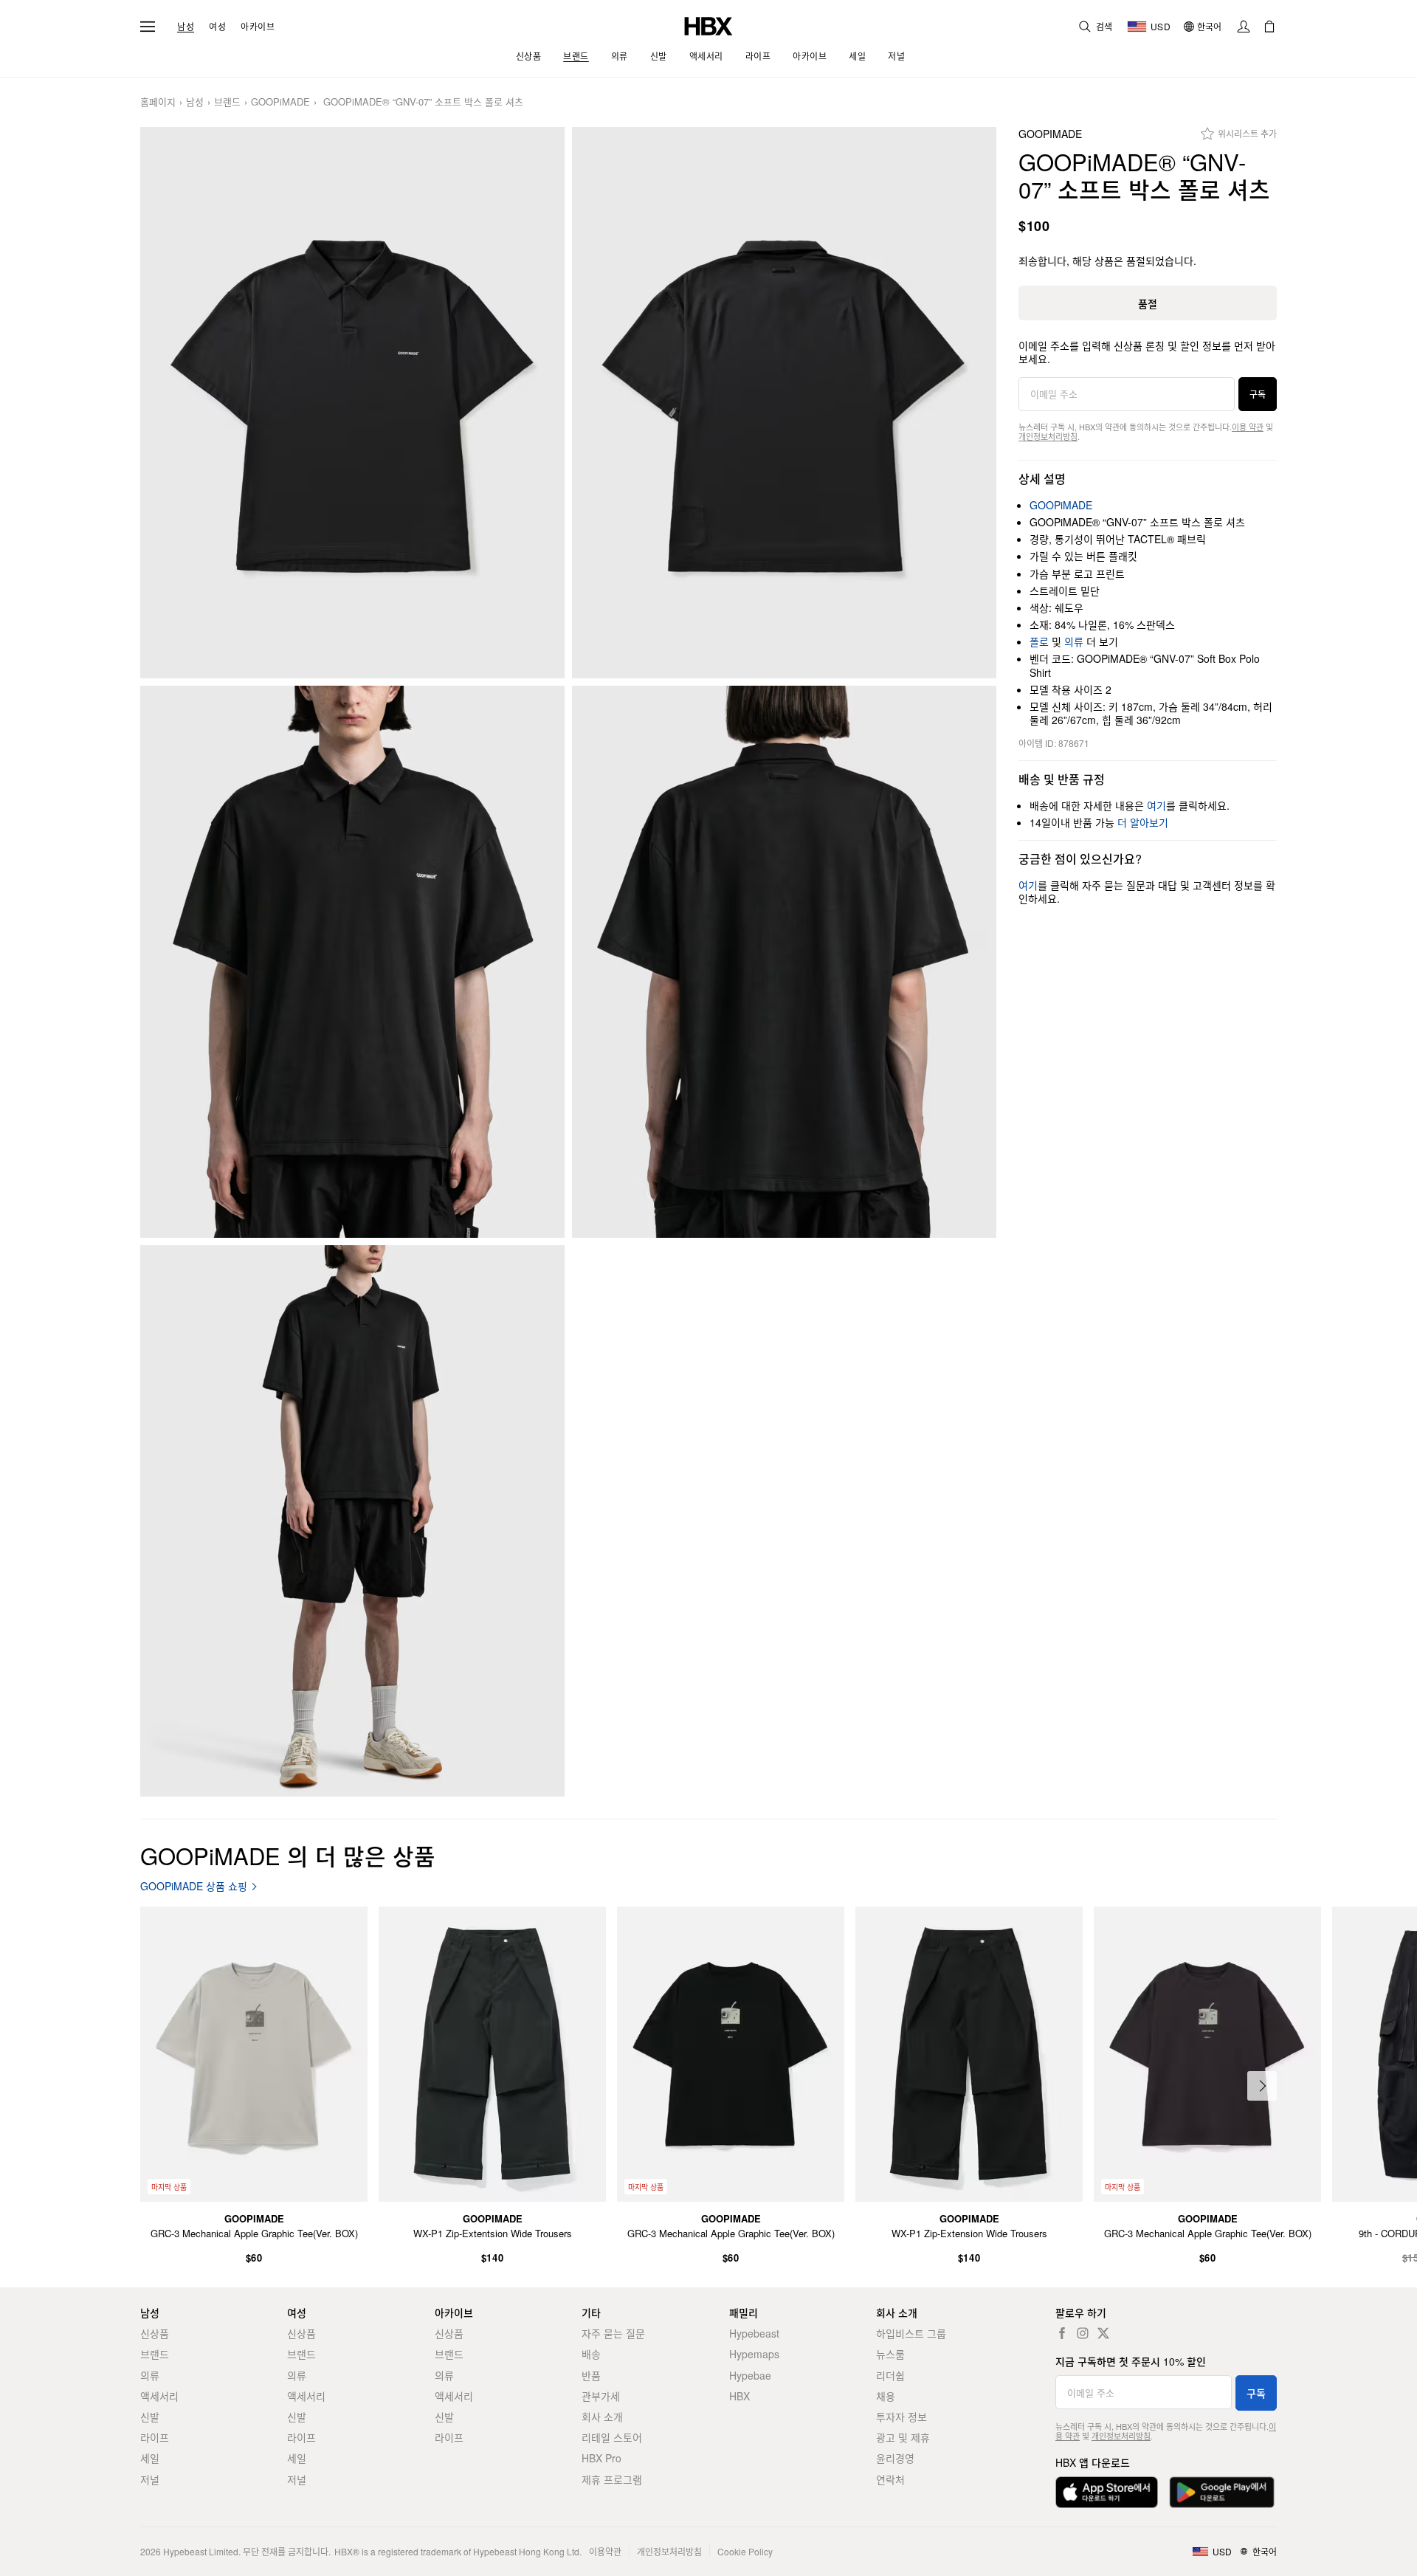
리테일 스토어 (612, 2437)
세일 (150, 2458)
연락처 (890, 2479)
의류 (1074, 641)
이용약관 (605, 2551)
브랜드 (227, 102)
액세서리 (159, 2396)
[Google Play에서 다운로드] (1222, 2492)
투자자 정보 (901, 2417)
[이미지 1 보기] (352, 403)
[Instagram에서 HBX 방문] (1083, 2333)
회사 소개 (602, 2417)
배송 (591, 2354)
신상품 (155, 2333)
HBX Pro (601, 2458)
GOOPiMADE (280, 102)
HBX (739, 2396)
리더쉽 (890, 2375)
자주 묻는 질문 (613, 2333)
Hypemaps (754, 2354)
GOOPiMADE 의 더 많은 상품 (288, 1855)
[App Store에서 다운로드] (1107, 2492)
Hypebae (750, 2375)
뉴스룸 (890, 2354)
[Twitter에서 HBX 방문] (1103, 2333)
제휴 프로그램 (612, 2479)
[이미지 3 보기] (352, 962)
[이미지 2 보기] (784, 403)
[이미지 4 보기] (784, 962)
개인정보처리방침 (1048, 436)
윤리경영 (895, 2458)
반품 (591, 2375)
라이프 (155, 2437)
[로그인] (1244, 27)
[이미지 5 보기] (352, 1521)
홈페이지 (158, 102)
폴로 (1039, 641)
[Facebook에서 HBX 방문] (1062, 2333)
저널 (150, 2479)
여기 (1156, 805)
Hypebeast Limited (201, 2551)
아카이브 (258, 27)
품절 (1148, 303)
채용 (886, 2396)
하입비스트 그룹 (911, 2333)
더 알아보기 (1143, 822)
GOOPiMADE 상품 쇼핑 (194, 1886)
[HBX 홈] (708, 25)
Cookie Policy (745, 2551)
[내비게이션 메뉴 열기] (148, 27)
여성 (217, 27)
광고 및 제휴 (903, 2437)
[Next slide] (1262, 2086)
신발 (150, 2417)
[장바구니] (1269, 27)
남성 (186, 27)
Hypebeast (754, 2333)
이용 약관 (1248, 427)
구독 (1258, 394)
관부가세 (601, 2396)
